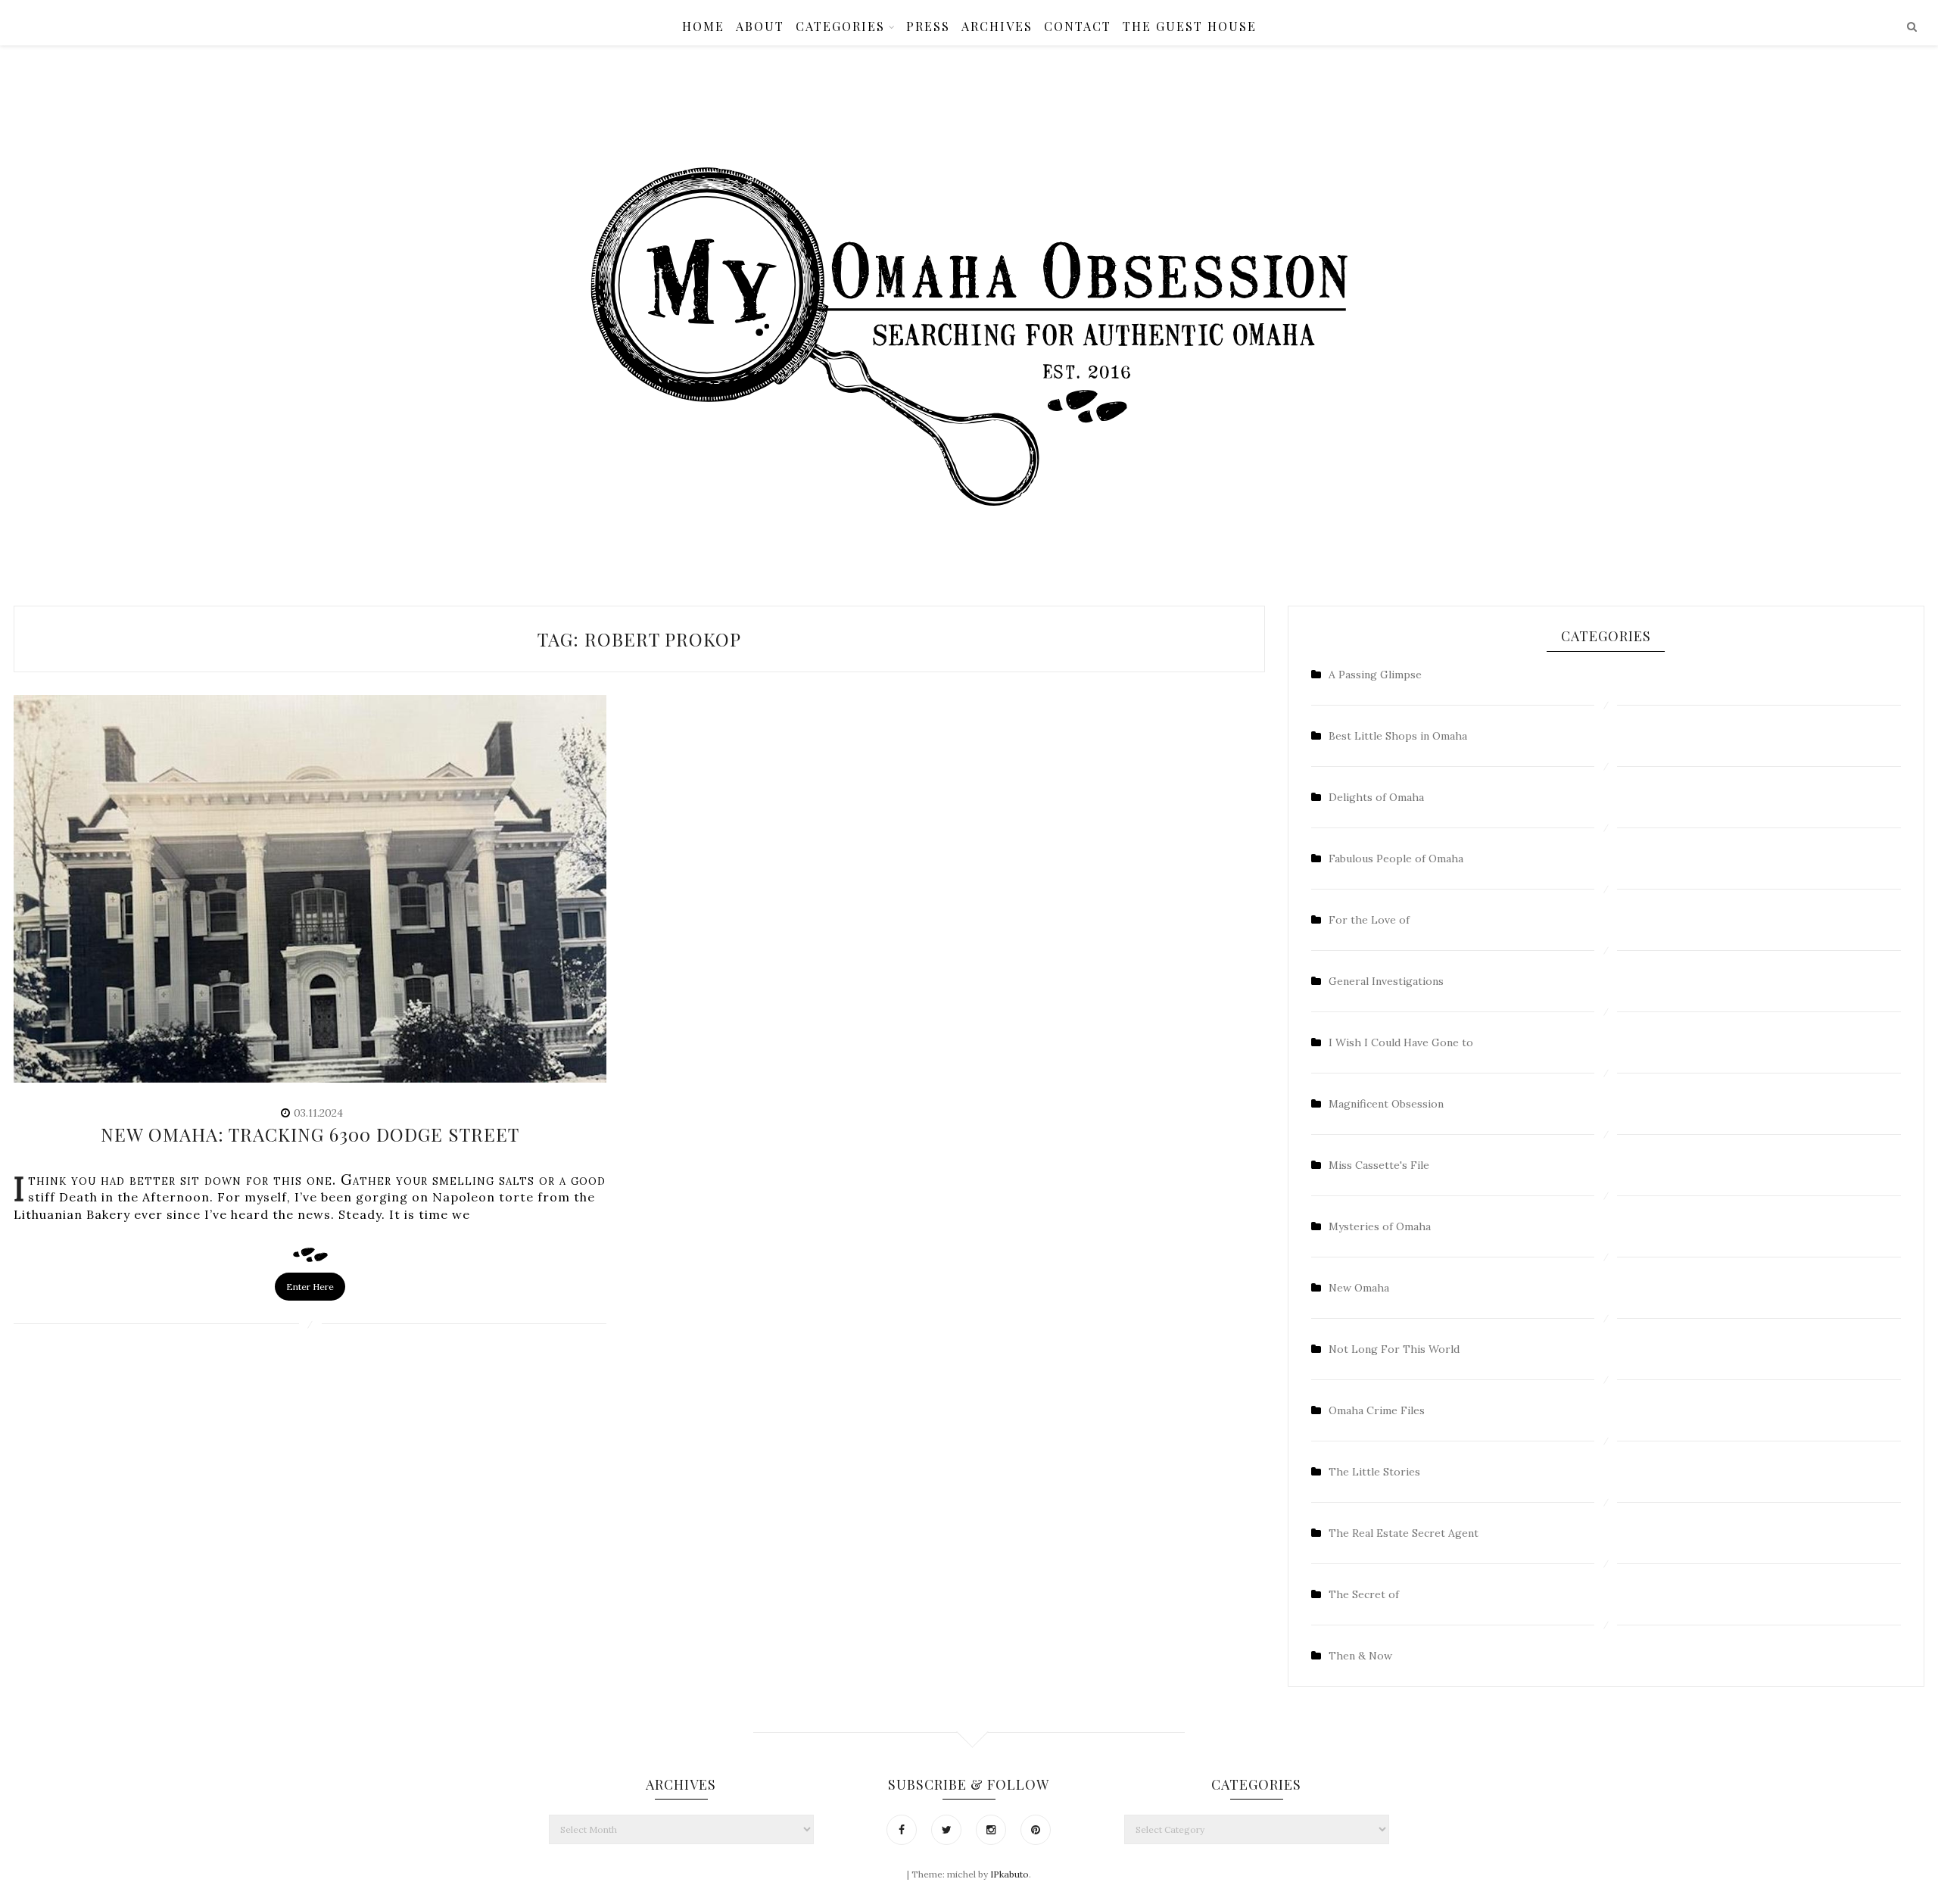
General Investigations (1386, 981)
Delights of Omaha (1376, 797)
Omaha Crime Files (1377, 1410)
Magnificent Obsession (1386, 1104)
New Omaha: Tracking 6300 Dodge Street (310, 1134)
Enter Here (310, 1287)
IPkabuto (1010, 1874)
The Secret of (1364, 1594)
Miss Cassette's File (1379, 1165)
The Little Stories (1374, 1472)
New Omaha (1359, 1288)
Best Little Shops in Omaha (1398, 736)
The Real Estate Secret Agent (1404, 1533)
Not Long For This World (1394, 1349)
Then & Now (1360, 1656)
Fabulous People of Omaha (1396, 859)
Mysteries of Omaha (1380, 1226)
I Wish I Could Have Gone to (1401, 1042)
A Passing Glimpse (1375, 675)
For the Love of (1369, 920)
